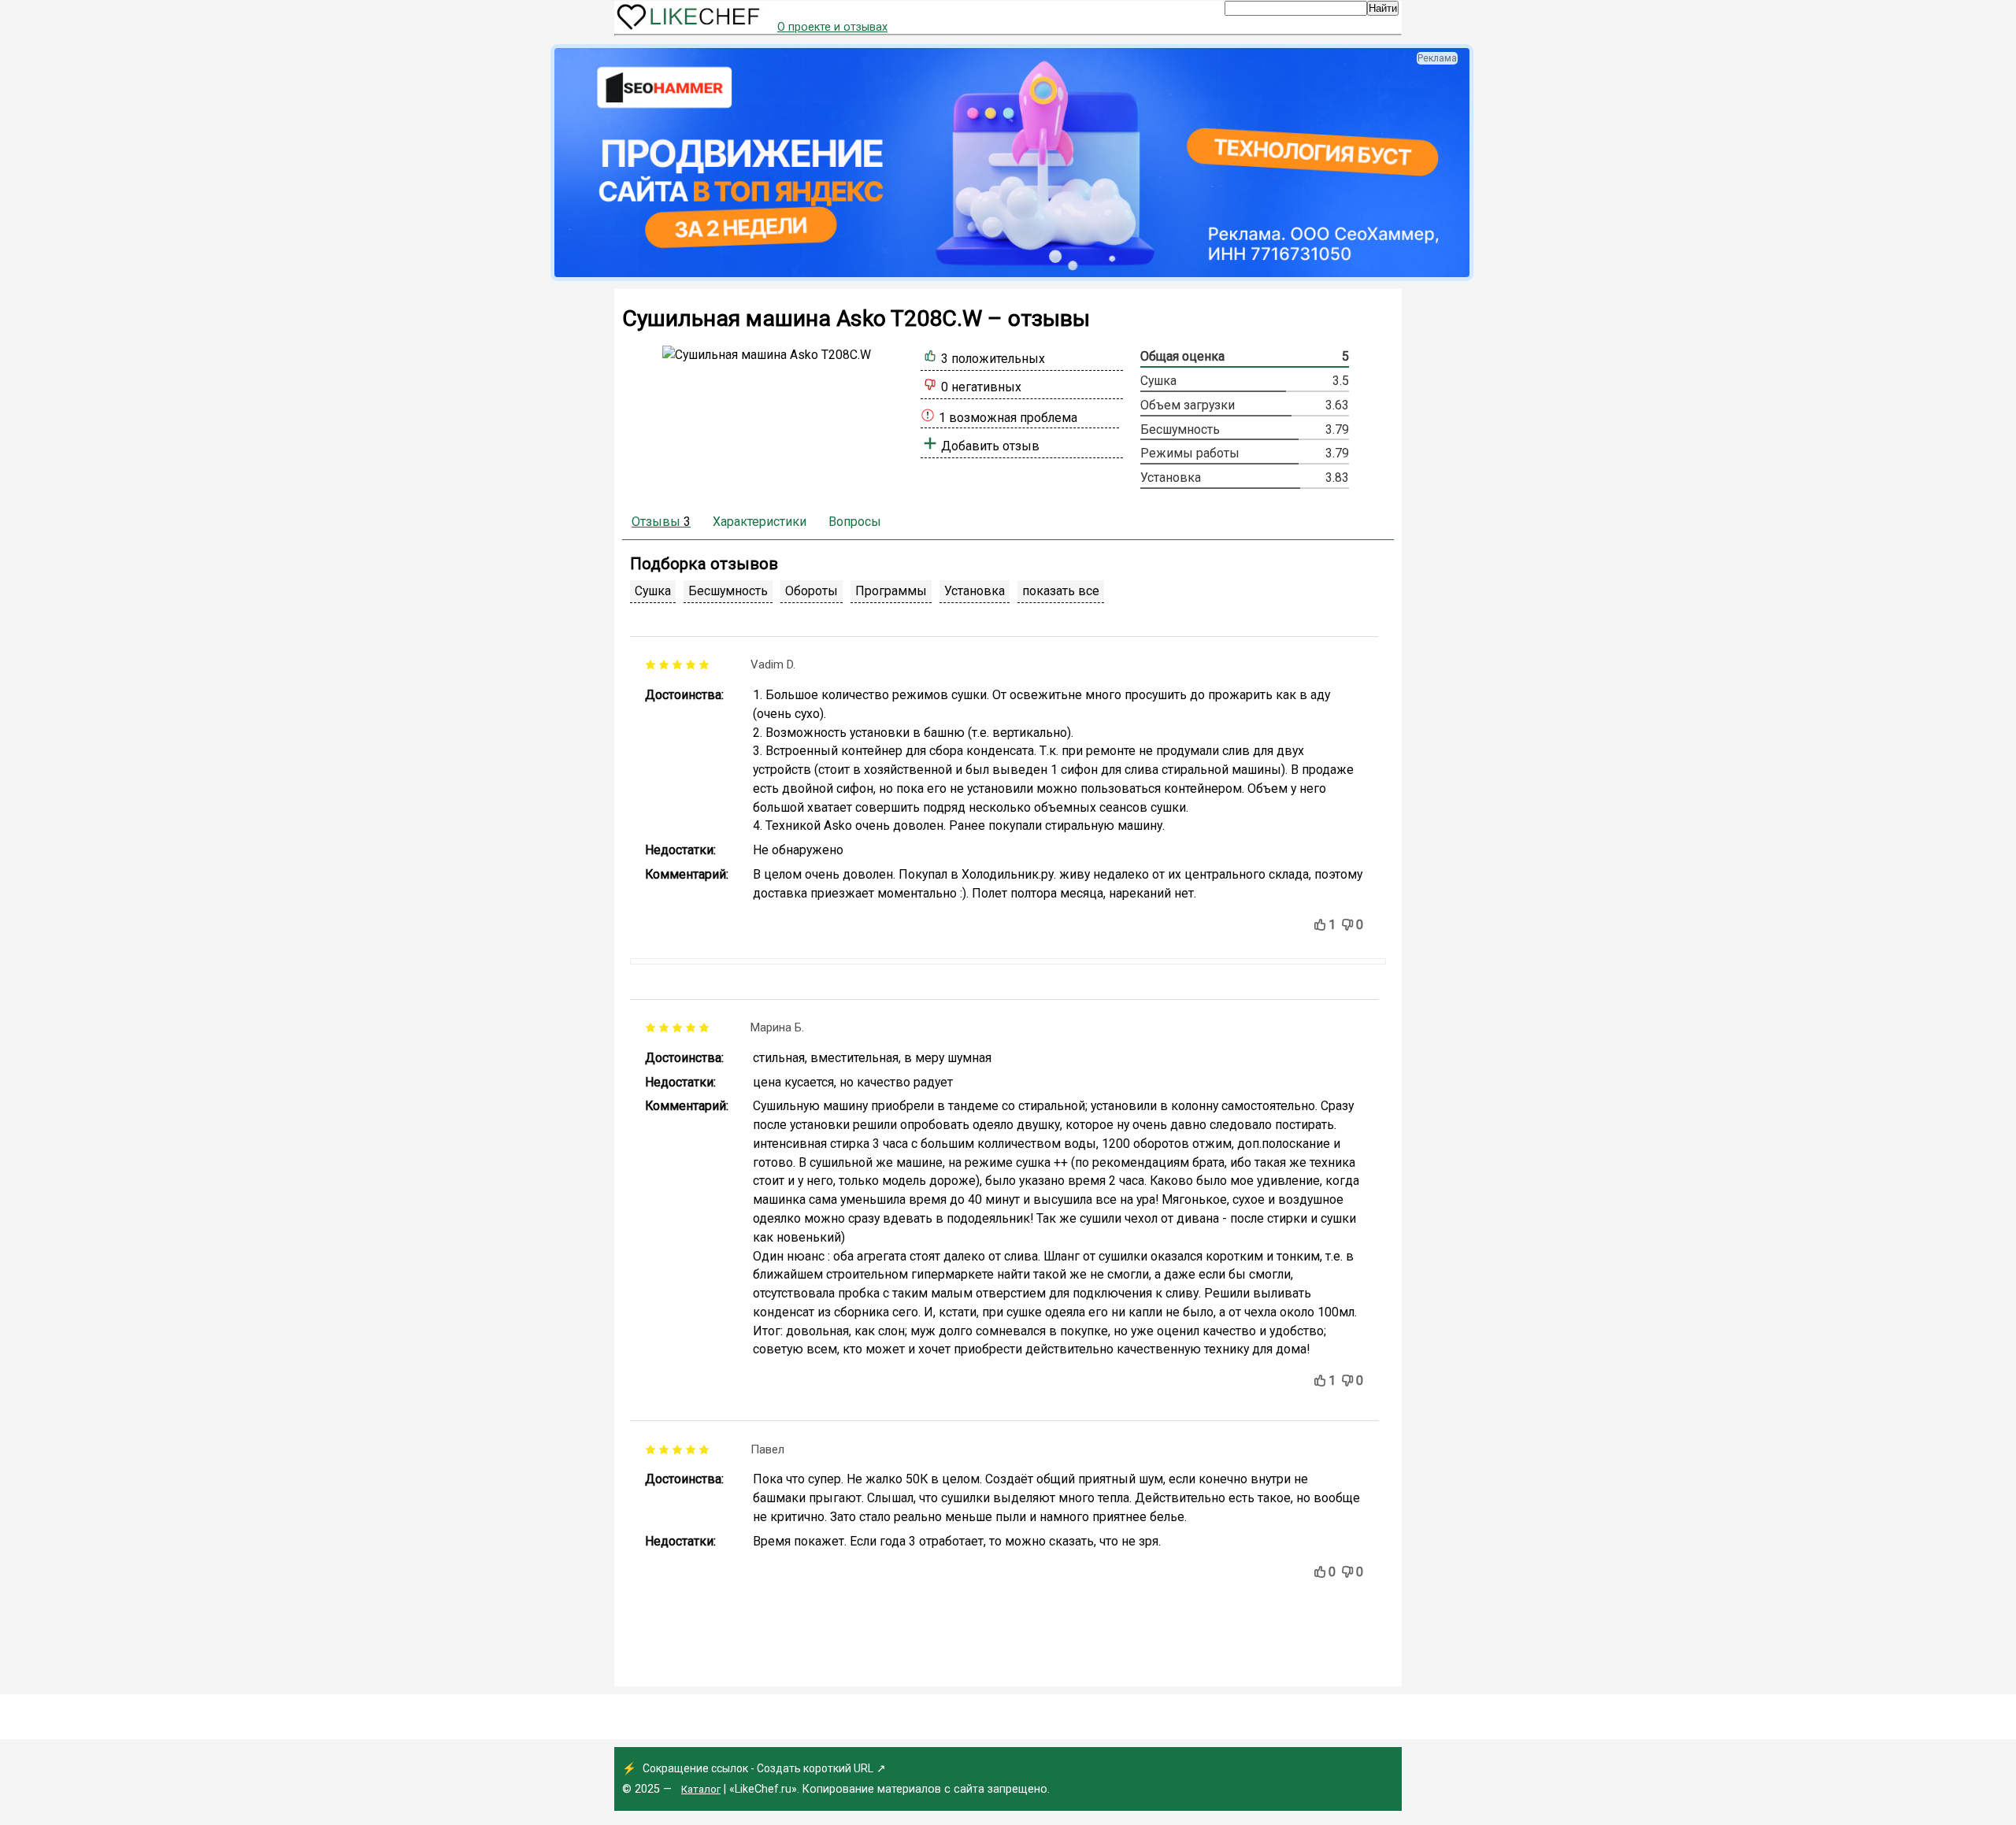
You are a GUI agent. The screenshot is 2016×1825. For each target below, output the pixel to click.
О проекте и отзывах (832, 27)
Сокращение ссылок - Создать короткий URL (758, 1768)
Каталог (701, 1789)
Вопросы (855, 522)
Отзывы (661, 522)
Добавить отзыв (990, 446)
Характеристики (760, 522)
